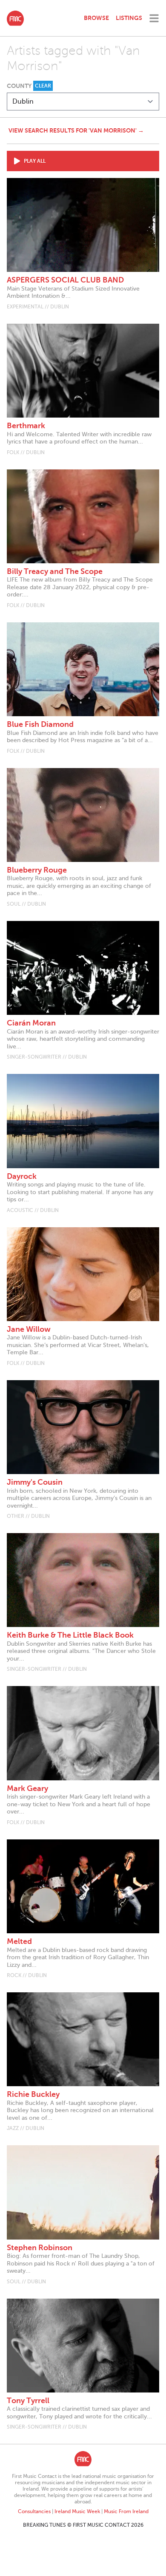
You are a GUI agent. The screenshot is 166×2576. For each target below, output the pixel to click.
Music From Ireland (126, 2511)
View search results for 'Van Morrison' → (76, 130)
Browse (96, 18)
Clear (43, 86)
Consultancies (34, 2511)
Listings (129, 18)
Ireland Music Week (77, 2511)
